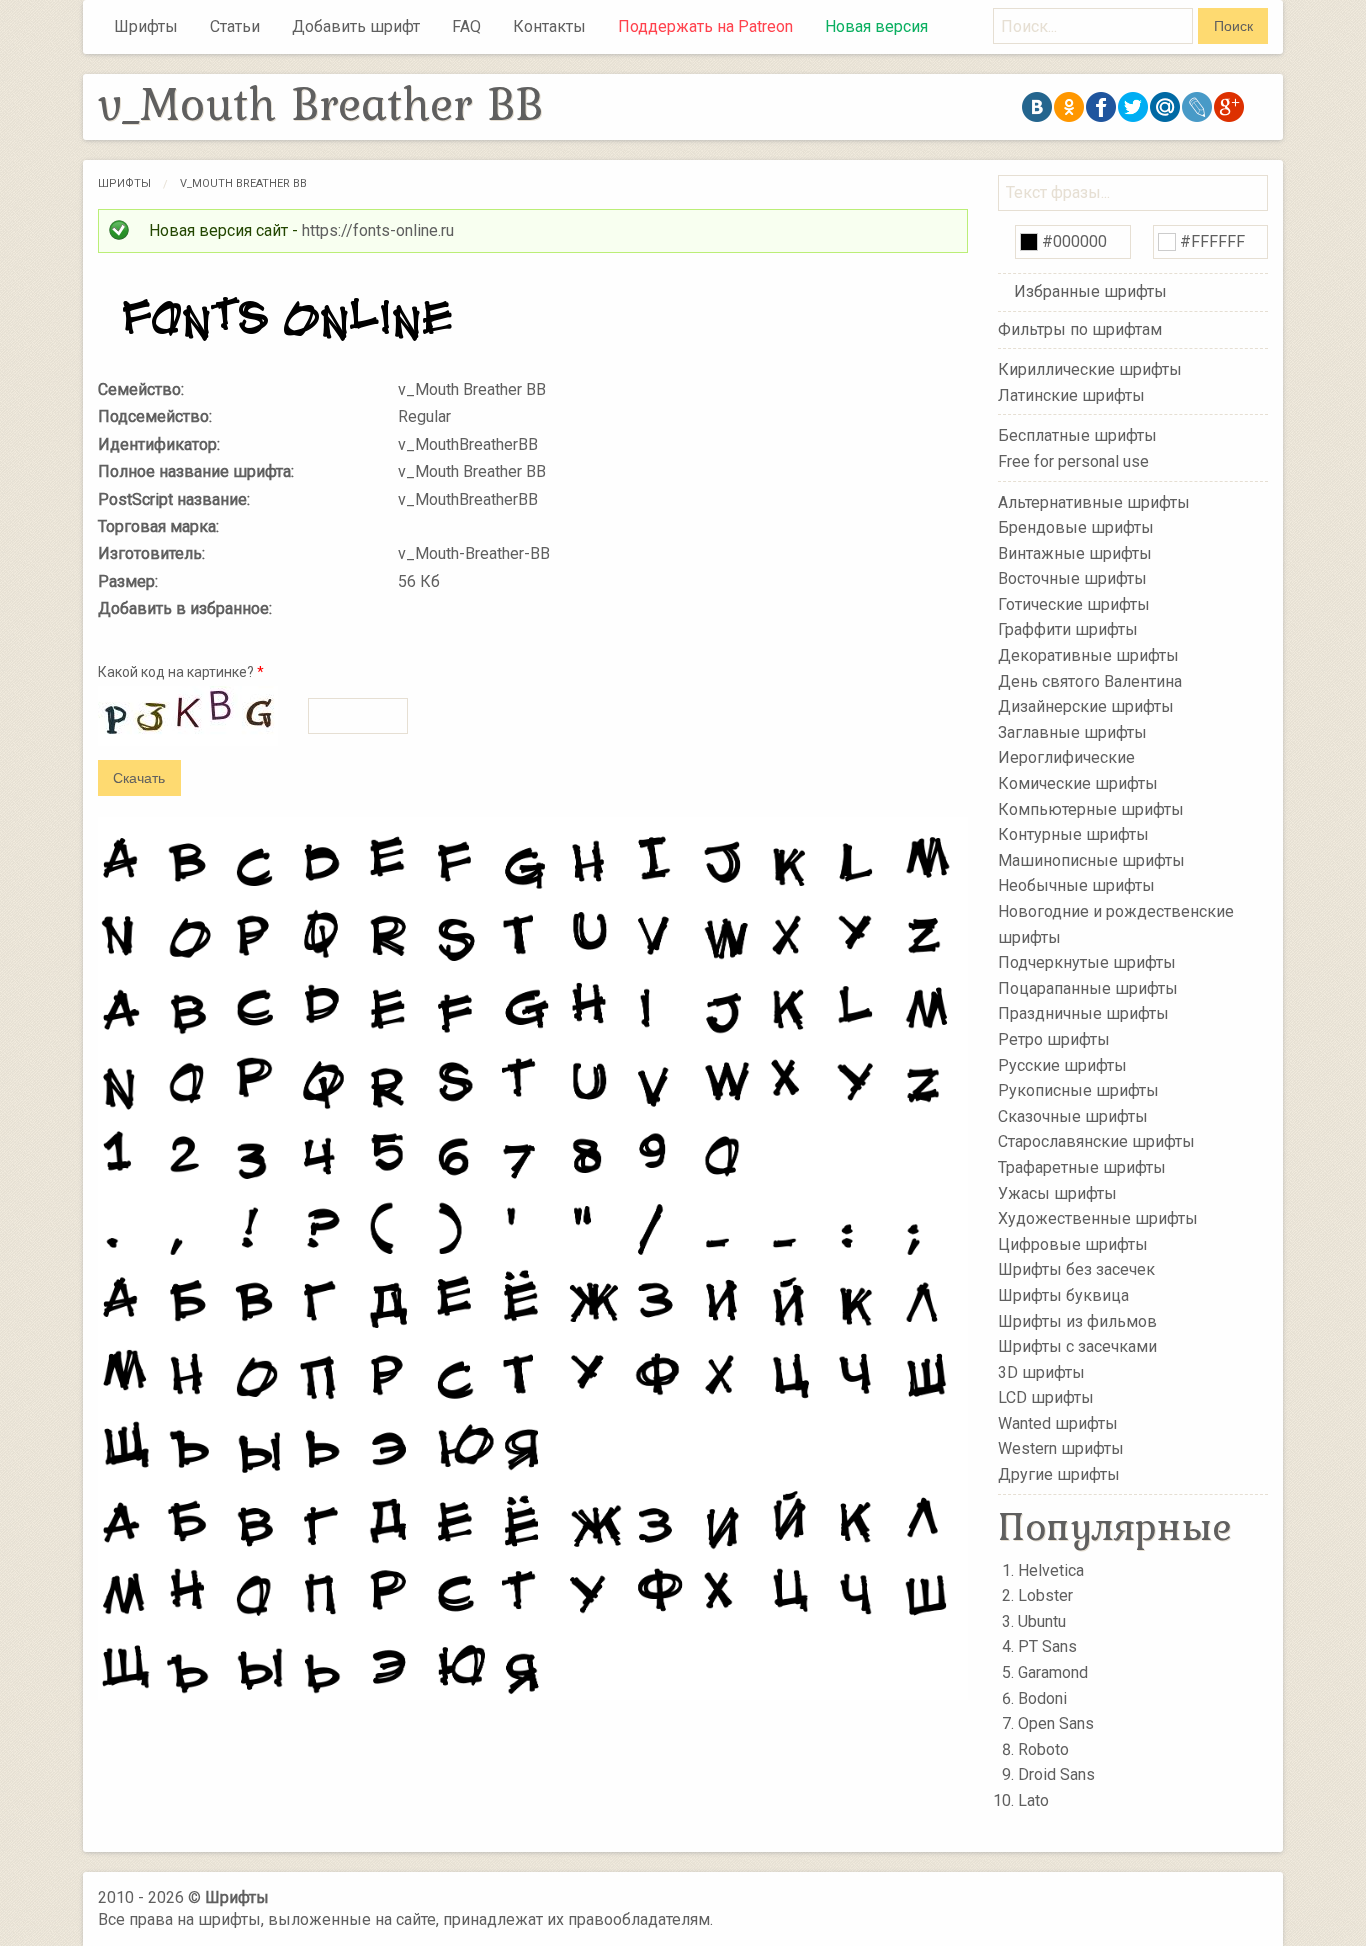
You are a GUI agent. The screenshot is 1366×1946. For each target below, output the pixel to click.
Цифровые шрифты (1073, 1244)
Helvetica (1051, 1570)
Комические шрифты (1078, 783)
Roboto (1043, 1749)
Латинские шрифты (1071, 395)
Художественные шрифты (1098, 1218)
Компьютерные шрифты (1091, 808)
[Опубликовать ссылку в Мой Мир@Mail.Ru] (1165, 107)
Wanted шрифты (1058, 1423)
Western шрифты (1061, 1448)
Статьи (235, 26)
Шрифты (146, 26)
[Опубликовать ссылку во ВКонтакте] (1037, 107)
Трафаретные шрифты (1082, 1167)
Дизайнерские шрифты (1086, 706)
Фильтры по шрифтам (1080, 329)
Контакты (549, 26)
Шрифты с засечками (1077, 1346)
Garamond (1053, 1672)
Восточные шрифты (1072, 578)
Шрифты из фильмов (1077, 1320)
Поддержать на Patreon (705, 26)
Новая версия (876, 26)
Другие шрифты (1059, 1474)
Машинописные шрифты (1091, 860)
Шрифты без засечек (1076, 1269)
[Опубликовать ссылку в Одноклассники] (1069, 107)
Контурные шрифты (1073, 834)
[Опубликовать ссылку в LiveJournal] (1197, 107)
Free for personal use (1073, 461)
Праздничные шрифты (1083, 1013)
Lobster (1045, 1595)
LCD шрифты (1046, 1397)
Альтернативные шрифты (1094, 501)
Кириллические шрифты (1090, 369)
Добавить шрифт (356, 26)
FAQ (466, 26)
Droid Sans (1056, 1774)
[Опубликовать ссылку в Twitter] (1133, 107)
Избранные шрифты (1090, 291)
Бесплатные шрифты (1077, 435)
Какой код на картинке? (181, 672)
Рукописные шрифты (1078, 1090)
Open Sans (1056, 1723)
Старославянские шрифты (1096, 1141)
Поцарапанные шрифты (1088, 988)
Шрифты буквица (1063, 1295)
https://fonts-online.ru (378, 230)
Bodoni (1042, 1698)
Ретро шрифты (1054, 1039)
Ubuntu (1042, 1621)
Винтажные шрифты (1075, 552)
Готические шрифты (1074, 604)
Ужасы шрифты (1057, 1192)
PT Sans (1047, 1646)
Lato (1033, 1800)
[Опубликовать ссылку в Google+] (1229, 107)
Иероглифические (1066, 757)
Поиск (1233, 26)
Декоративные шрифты (1088, 655)
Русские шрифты (1062, 1064)
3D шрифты (1041, 1371)
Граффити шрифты (1068, 629)
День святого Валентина (1090, 680)
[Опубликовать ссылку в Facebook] (1101, 107)
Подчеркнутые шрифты (1087, 962)
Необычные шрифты (1076, 885)
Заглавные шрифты (1072, 732)
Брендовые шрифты (1076, 527)
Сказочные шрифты (1073, 1116)
